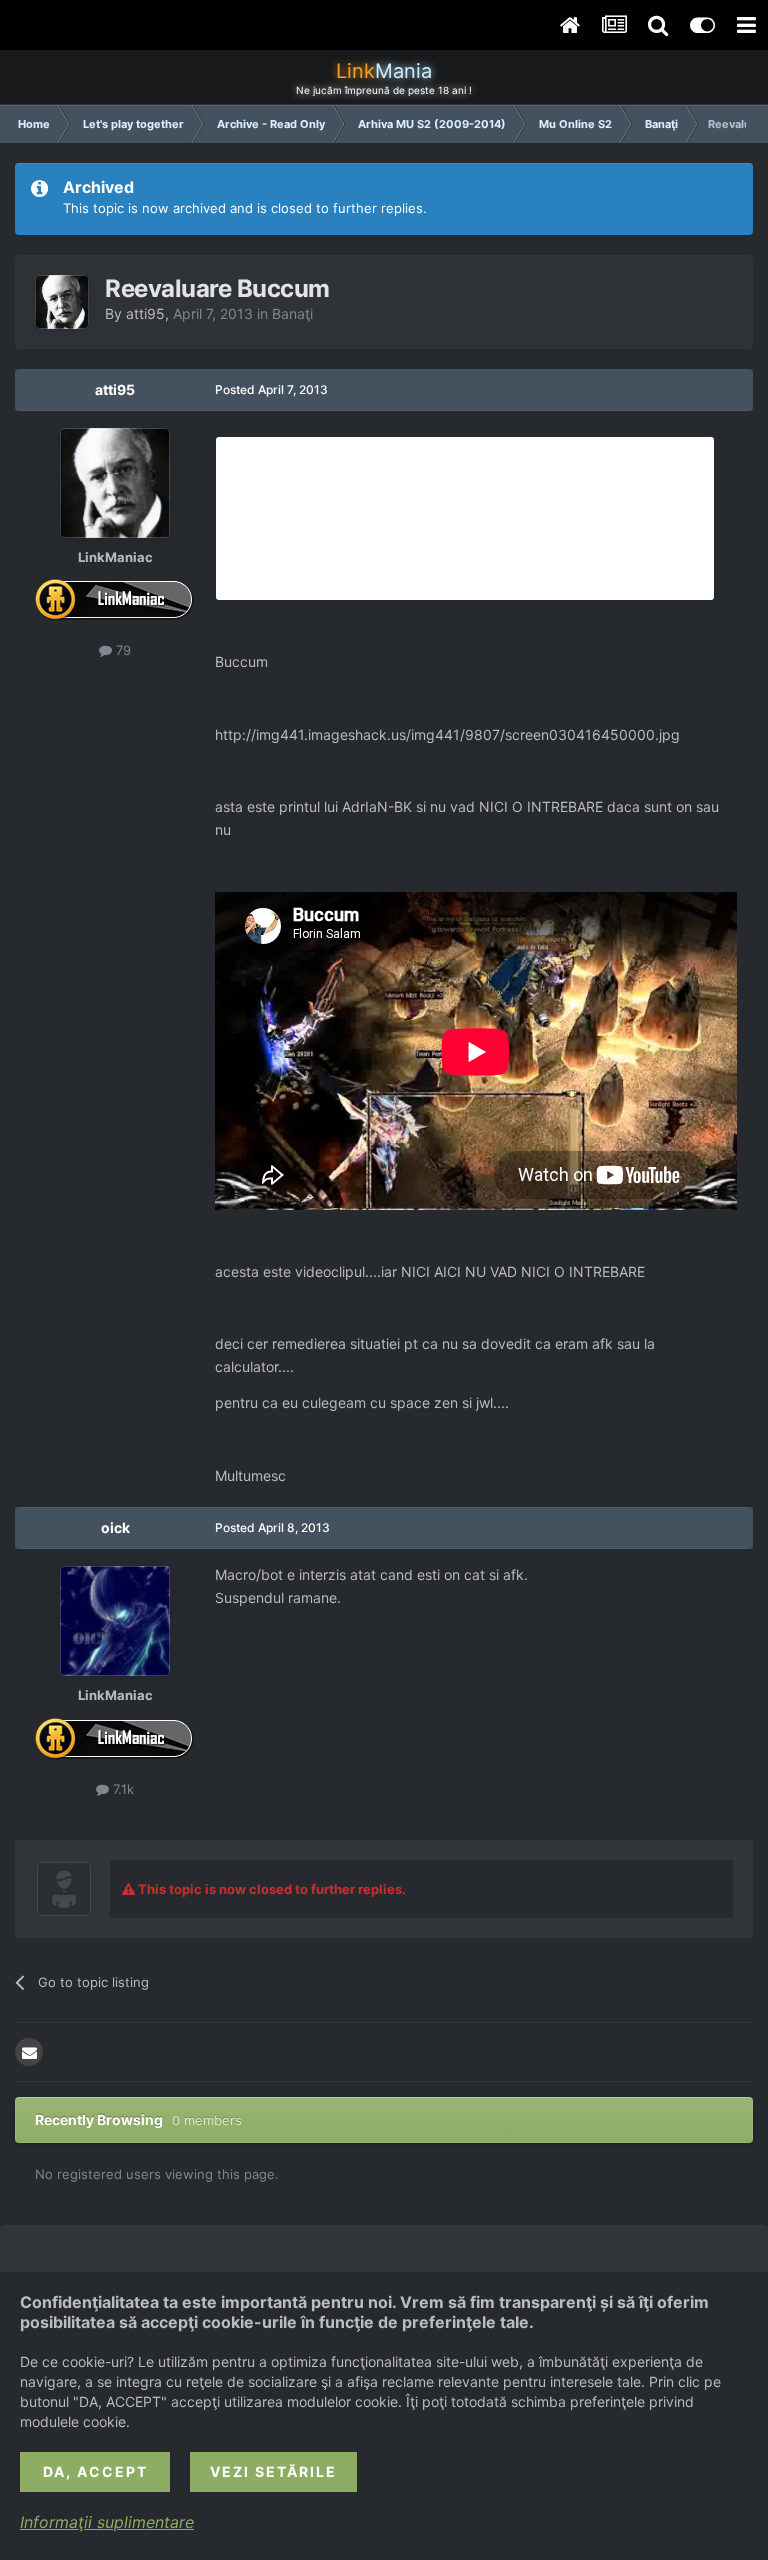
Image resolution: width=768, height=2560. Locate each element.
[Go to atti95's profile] (62, 302)
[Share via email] (29, 2052)
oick (115, 1527)
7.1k (121, 1789)
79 (121, 650)
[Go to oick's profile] (115, 1621)
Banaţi (292, 313)
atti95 (145, 313)
